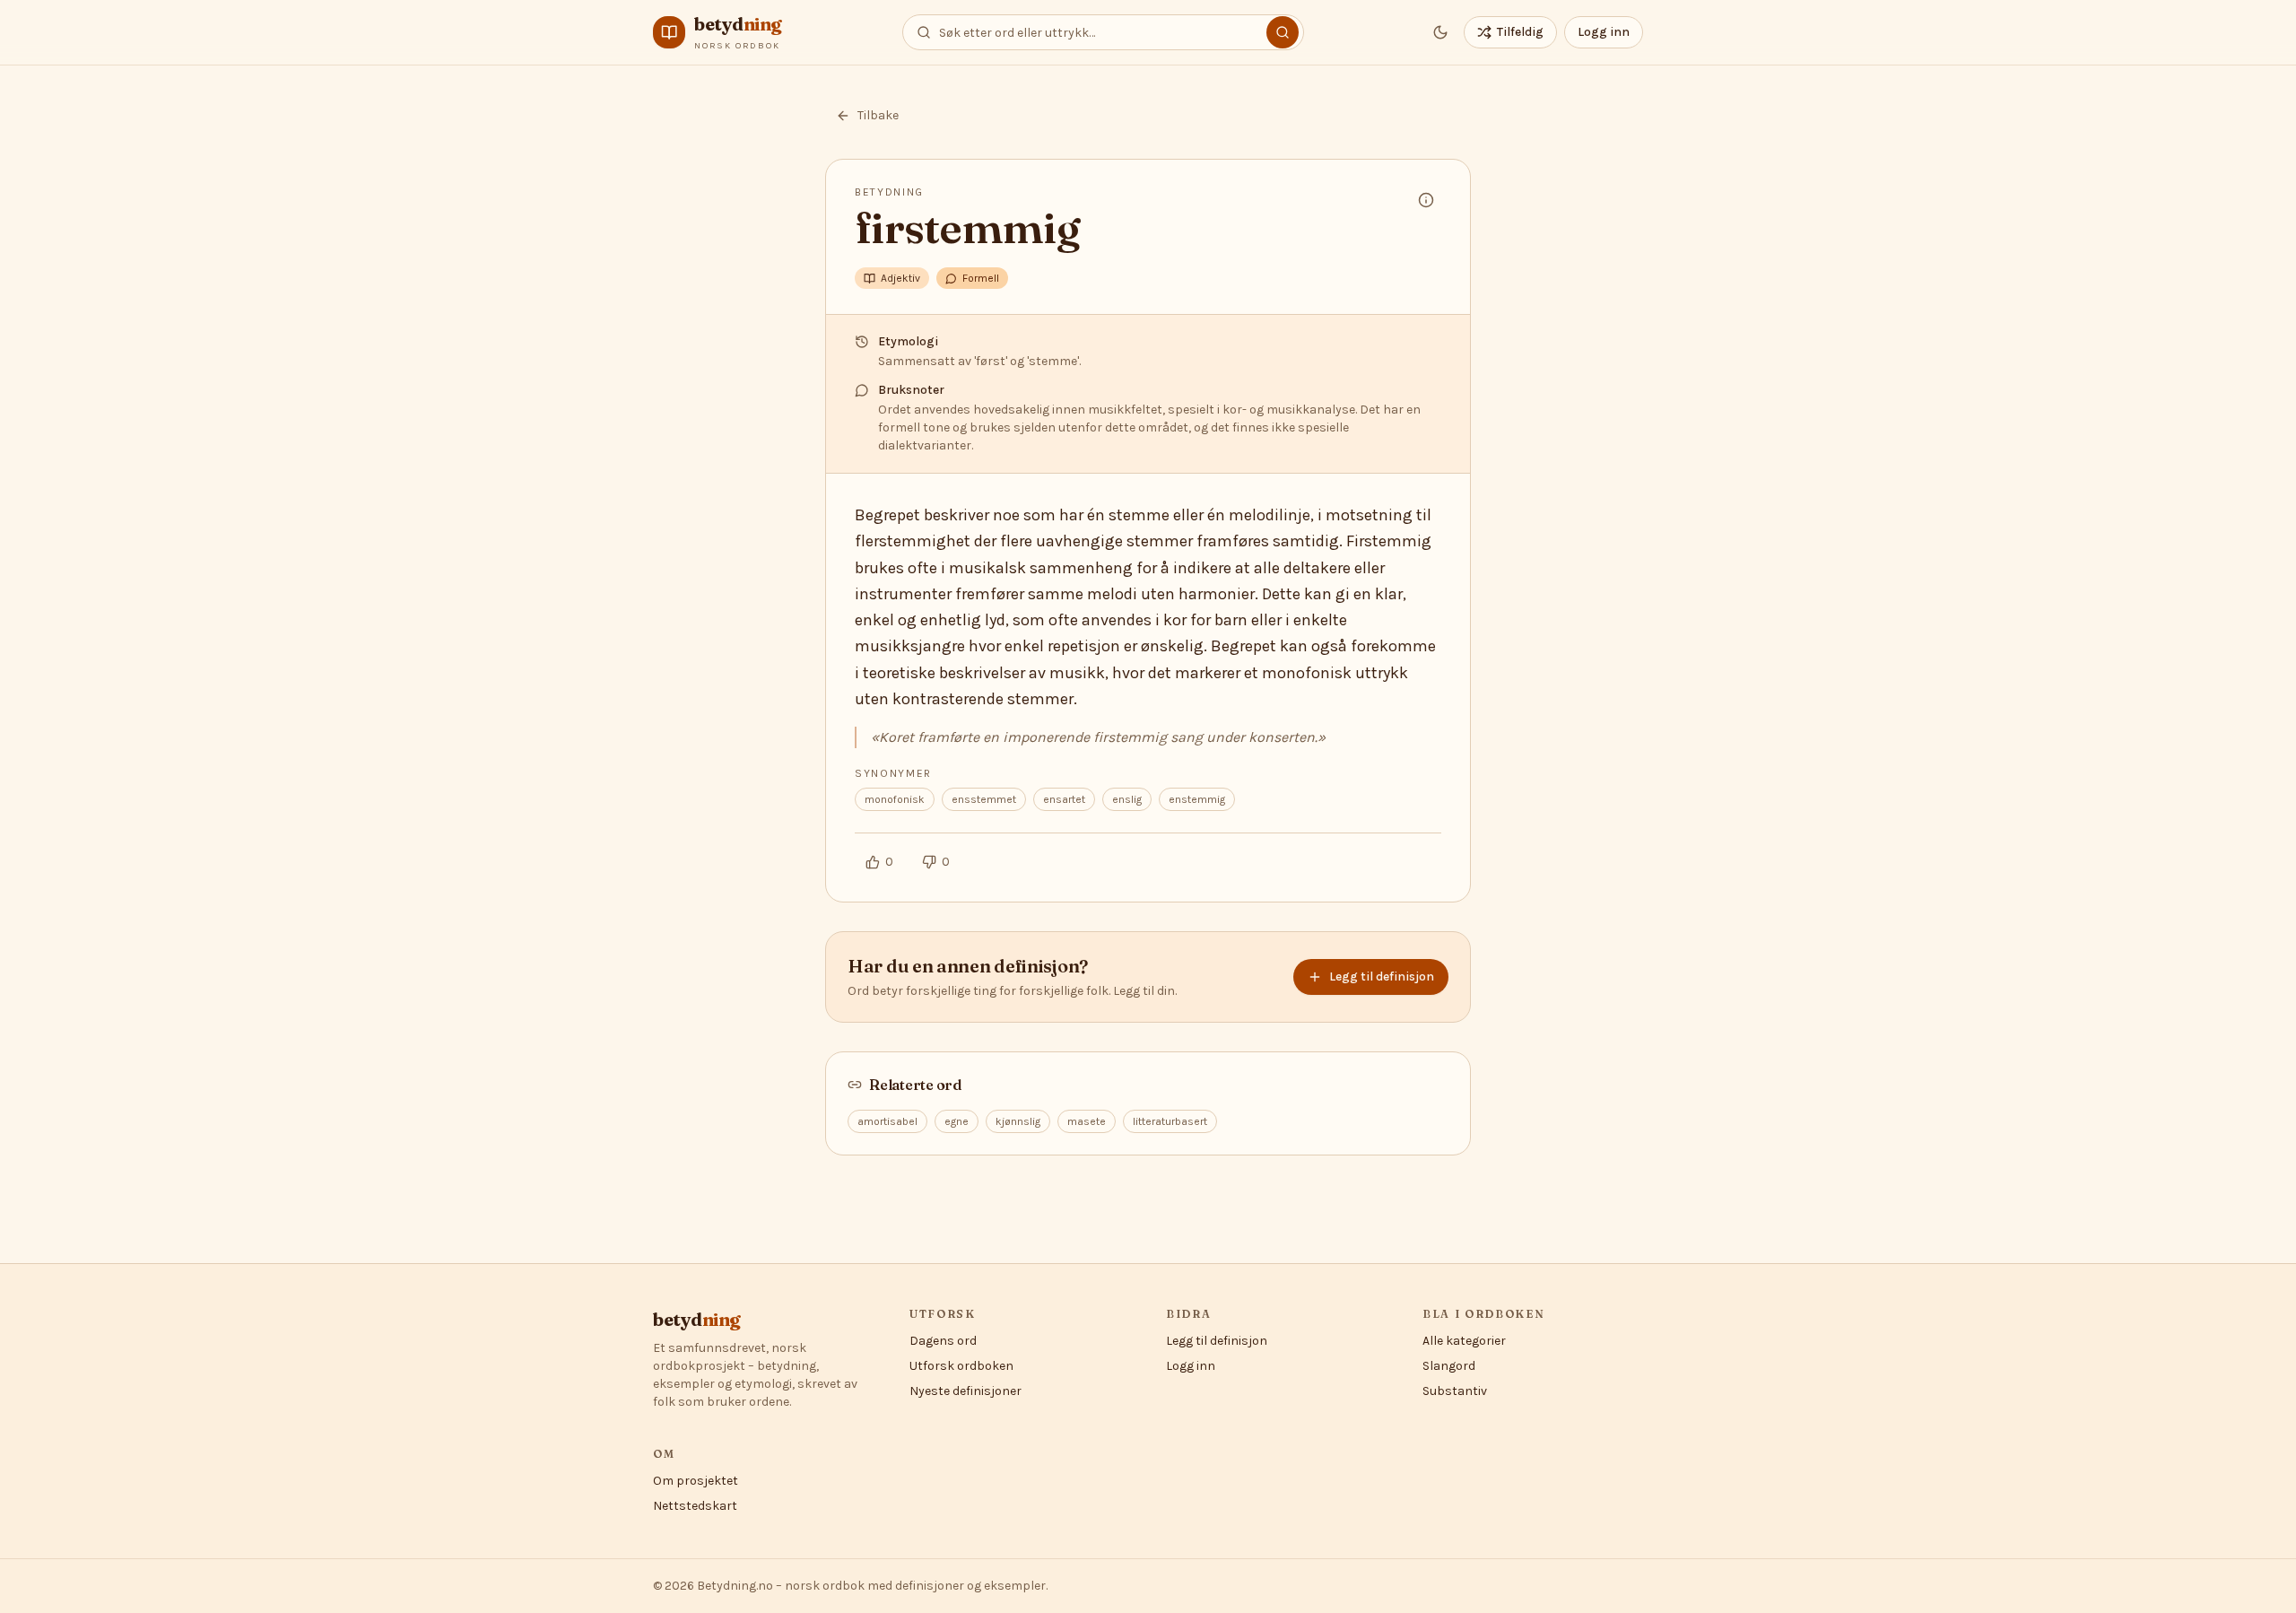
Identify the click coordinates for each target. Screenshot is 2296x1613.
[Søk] (1283, 32)
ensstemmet (984, 799)
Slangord (1449, 1366)
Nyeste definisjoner (965, 1391)
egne (957, 1121)
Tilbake (878, 115)
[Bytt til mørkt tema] (1440, 32)
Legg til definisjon (1382, 977)
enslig (1127, 799)
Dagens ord (943, 1341)
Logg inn (1604, 32)
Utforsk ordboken (961, 1366)
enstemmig (1197, 799)
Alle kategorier (1464, 1341)
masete (1087, 1121)
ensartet (1064, 799)
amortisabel (887, 1121)
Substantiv (1455, 1391)
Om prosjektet (696, 1481)
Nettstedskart (695, 1506)
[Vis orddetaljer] (1426, 200)
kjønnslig (1018, 1121)
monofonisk (895, 799)
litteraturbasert (1170, 1121)
